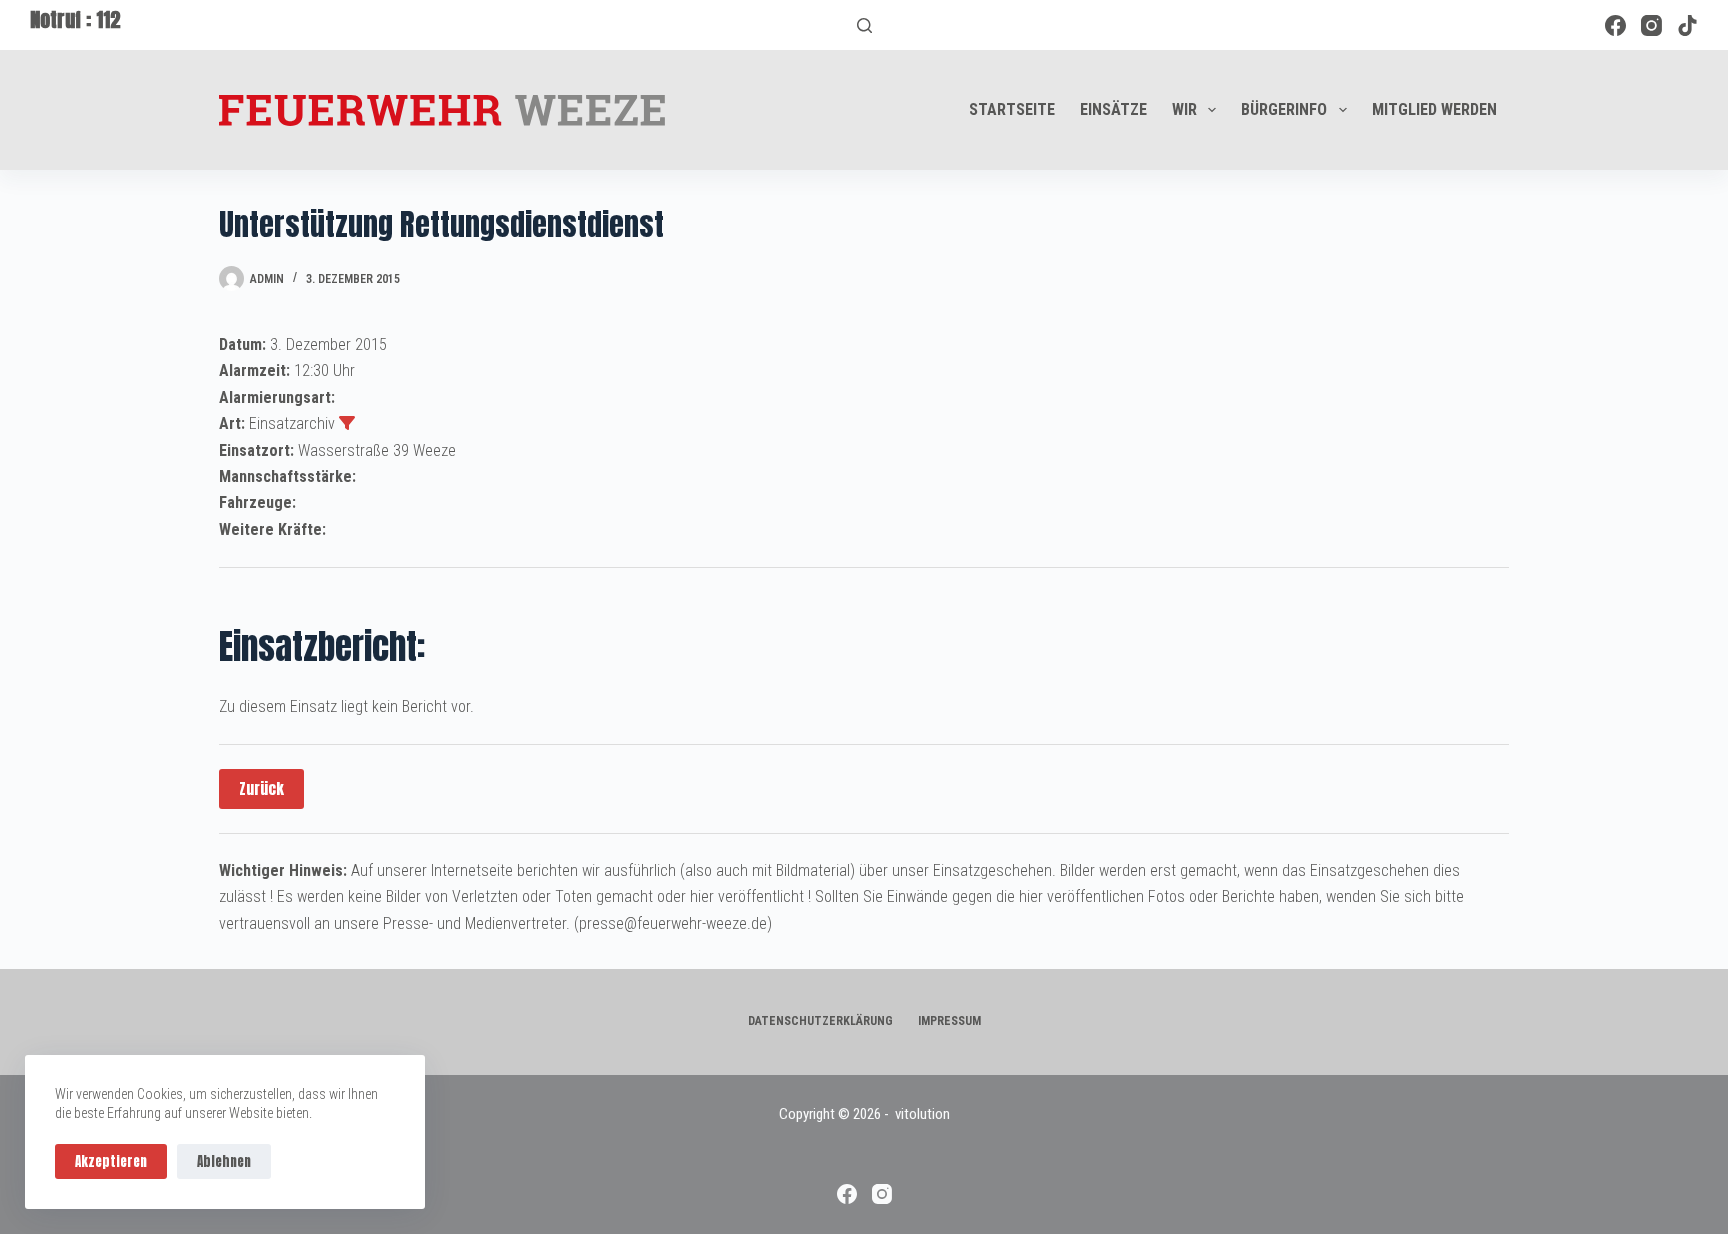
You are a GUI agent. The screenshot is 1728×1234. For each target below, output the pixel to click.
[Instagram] (1651, 25)
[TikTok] (1687, 25)
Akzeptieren (111, 1161)
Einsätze (1113, 109)
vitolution (922, 1114)
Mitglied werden (1434, 109)
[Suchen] (864, 25)
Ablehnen (224, 1161)
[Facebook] (1615, 25)
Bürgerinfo (1284, 109)
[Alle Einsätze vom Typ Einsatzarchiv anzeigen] (347, 423)
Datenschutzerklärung (820, 1021)
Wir (1184, 109)
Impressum (949, 1021)
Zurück (261, 788)
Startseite (1012, 109)
